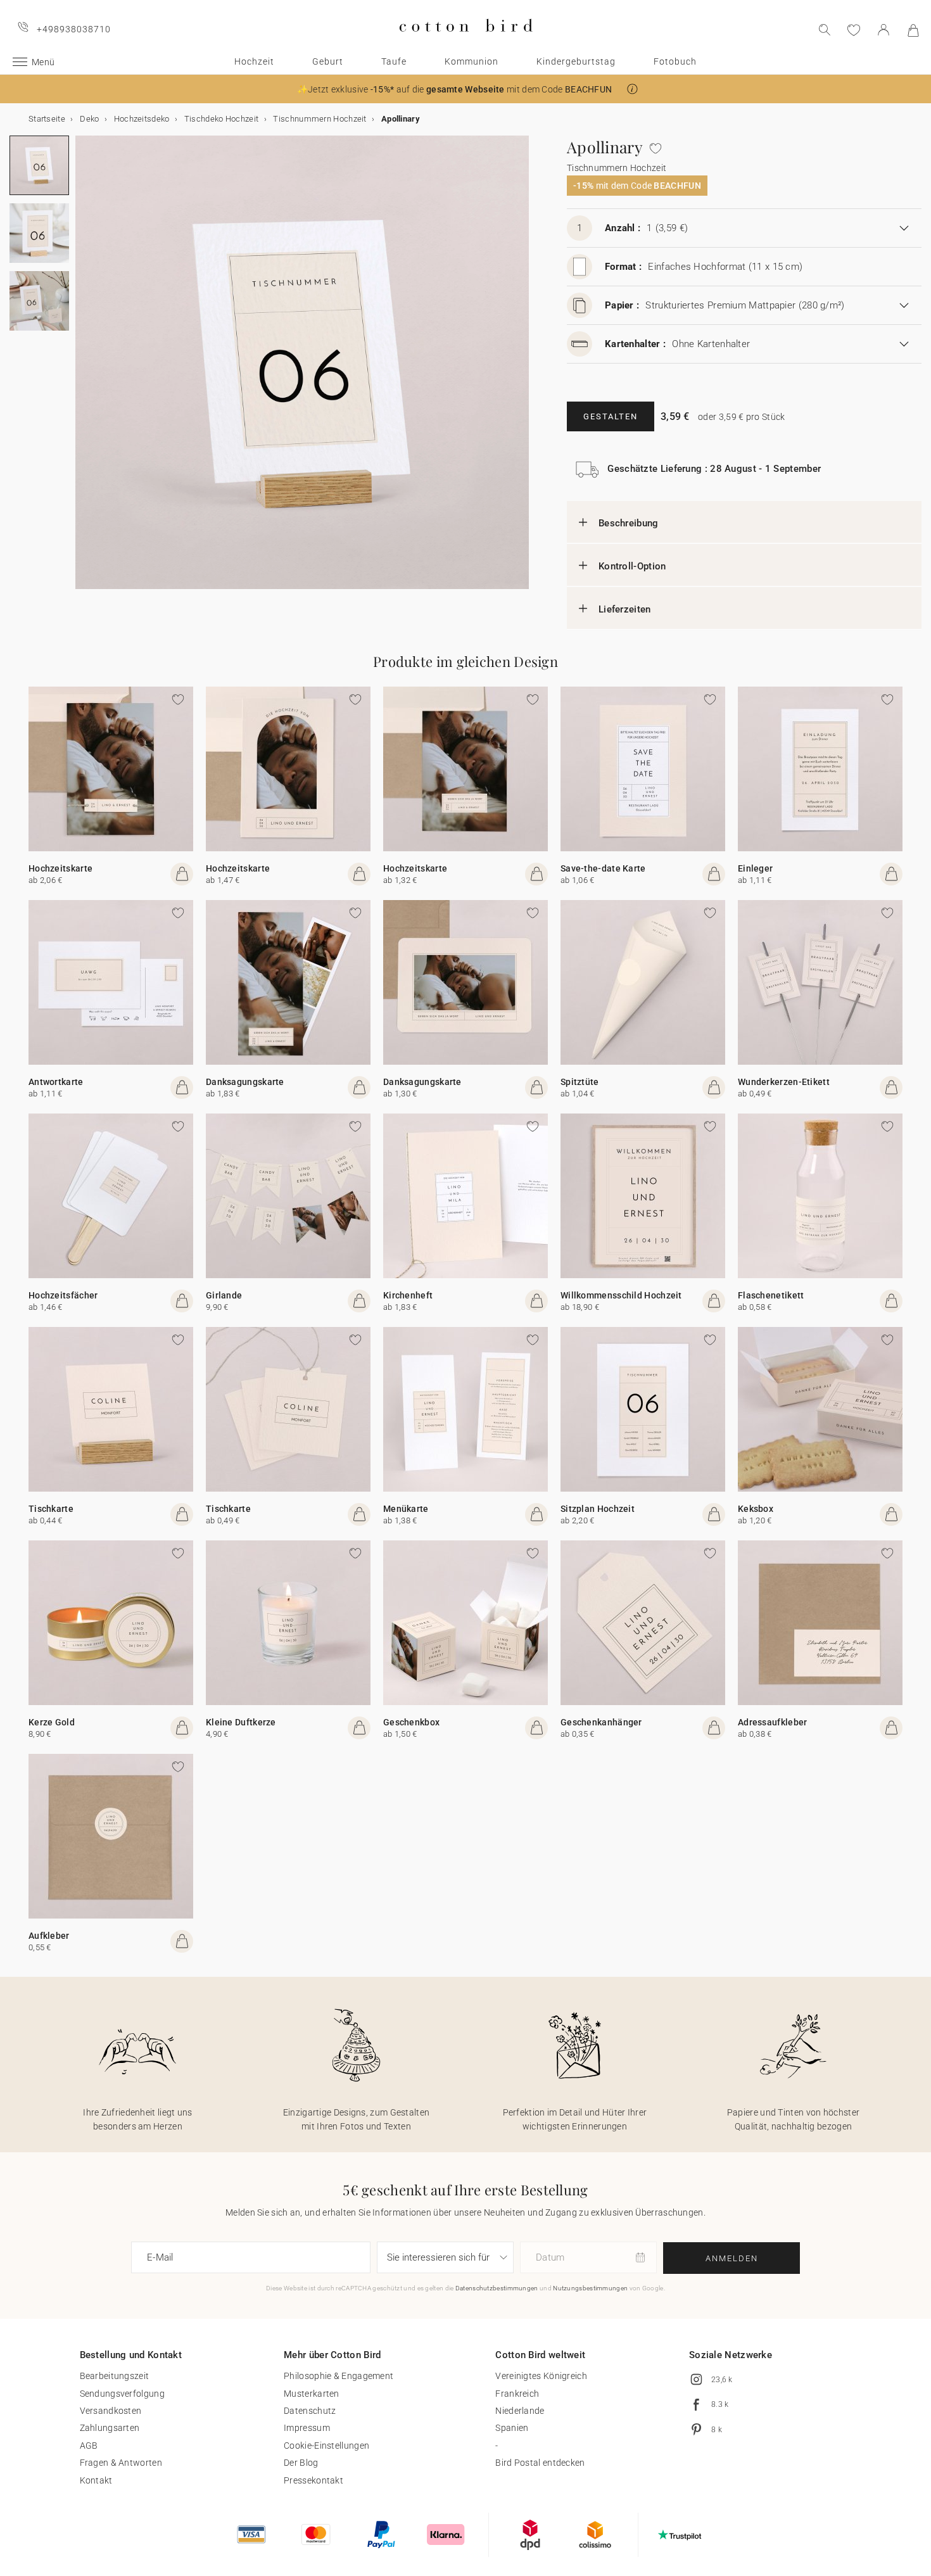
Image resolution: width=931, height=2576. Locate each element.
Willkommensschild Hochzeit (621, 1295)
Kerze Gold (52, 1722)
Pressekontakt (313, 2480)
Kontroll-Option (632, 566)
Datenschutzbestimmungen (497, 2288)
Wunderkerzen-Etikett (784, 1082)
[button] (632, 89)
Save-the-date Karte (603, 868)
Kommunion (472, 61)
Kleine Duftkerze (241, 1722)
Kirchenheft (408, 1295)
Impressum (307, 2428)
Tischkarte (51, 1509)
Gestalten (611, 416)
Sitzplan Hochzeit (598, 1509)
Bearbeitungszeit (115, 2376)
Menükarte (406, 1509)
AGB (89, 2446)
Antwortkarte (56, 1082)
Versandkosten (111, 2411)
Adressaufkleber (773, 1722)
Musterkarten (312, 2394)
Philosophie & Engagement (339, 2376)
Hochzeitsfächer (63, 1295)
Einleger (755, 868)
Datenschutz (310, 2411)
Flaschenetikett (771, 1295)
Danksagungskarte (245, 1082)
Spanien (512, 2428)
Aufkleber (49, 1936)
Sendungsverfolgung (122, 2394)
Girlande (224, 1295)
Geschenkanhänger (601, 1722)
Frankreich (517, 2394)
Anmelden (732, 2258)
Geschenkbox (411, 1722)
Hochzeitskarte (60, 868)
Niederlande (520, 2411)
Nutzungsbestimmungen (590, 2288)
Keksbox (756, 1509)
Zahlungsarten (110, 2428)
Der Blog (301, 2463)
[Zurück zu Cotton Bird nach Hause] (466, 42)
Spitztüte (580, 1082)
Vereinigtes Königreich (541, 2376)
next (83, 370)
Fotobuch (675, 61)
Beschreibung (629, 523)
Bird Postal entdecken (540, 2463)
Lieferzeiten (625, 609)
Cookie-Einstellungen (326, 2446)
